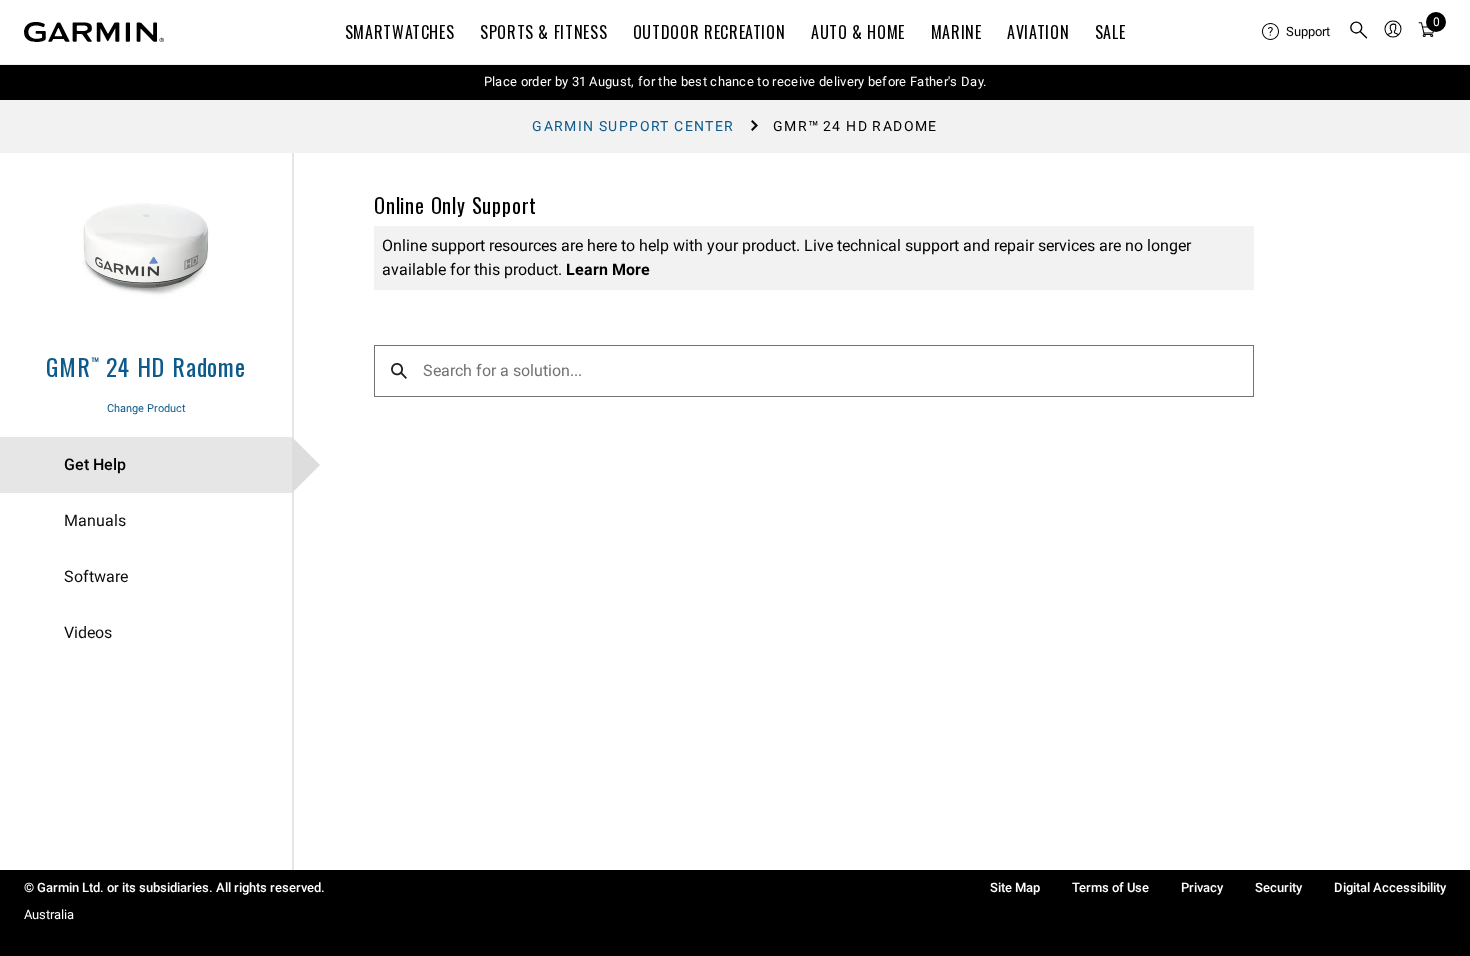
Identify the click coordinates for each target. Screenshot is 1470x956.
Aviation (1038, 32)
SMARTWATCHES (400, 32)
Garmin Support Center (633, 126)
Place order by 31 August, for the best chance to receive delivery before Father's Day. (735, 81)
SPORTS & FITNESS (543, 32)
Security (1278, 887)
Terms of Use (1110, 887)
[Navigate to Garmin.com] (94, 32)
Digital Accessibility (1390, 887)
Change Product (146, 408)
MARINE (956, 32)
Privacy (1202, 887)
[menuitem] (1297, 32)
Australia (49, 914)
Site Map (1015, 887)
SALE (1110, 32)
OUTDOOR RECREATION (709, 32)
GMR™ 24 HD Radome (146, 366)
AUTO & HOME (858, 32)
